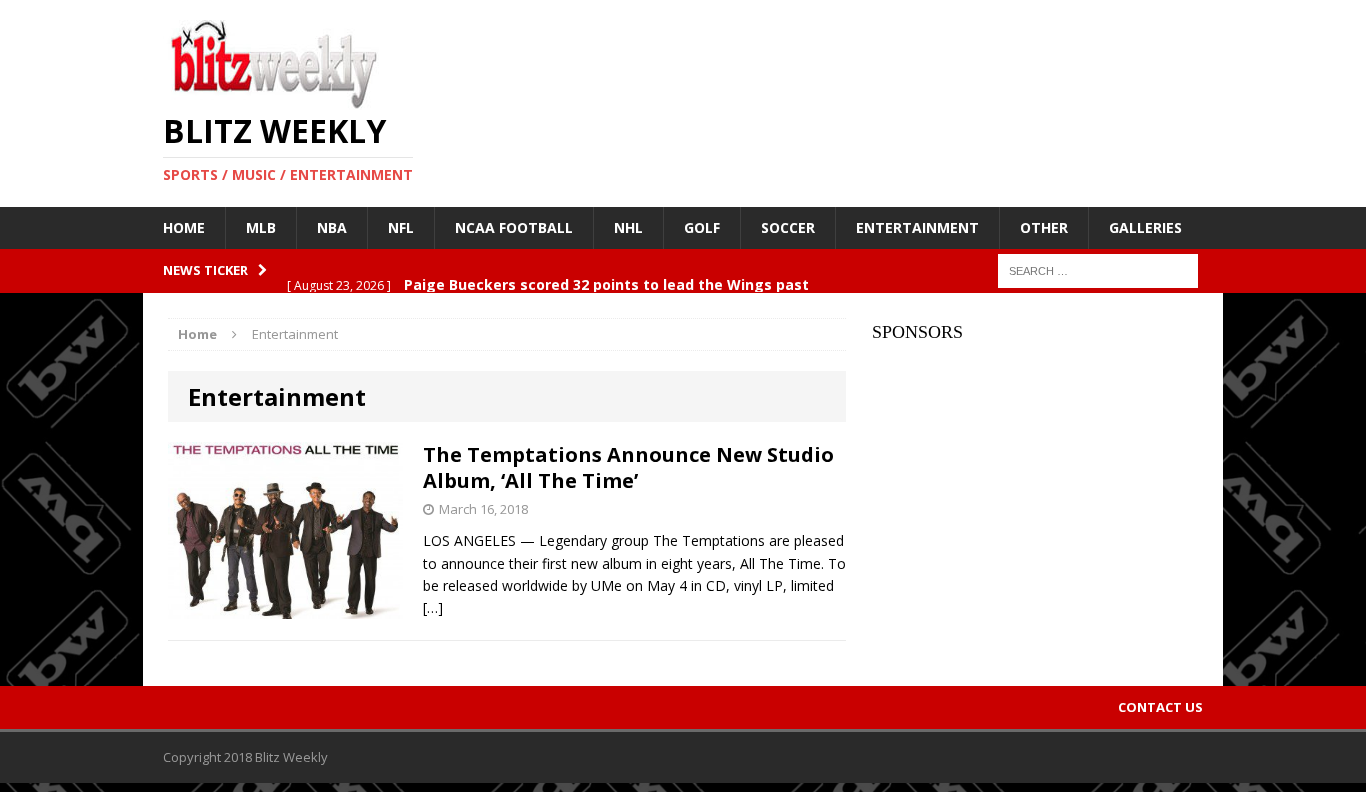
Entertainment (917, 227)
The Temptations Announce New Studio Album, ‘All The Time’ (628, 467)
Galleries (1145, 227)
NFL (401, 227)
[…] (433, 607)
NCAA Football (514, 227)
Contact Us (1160, 707)
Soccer (788, 227)
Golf (702, 227)
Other (1044, 227)
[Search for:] (1098, 269)
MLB (261, 227)
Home (184, 227)
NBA (332, 227)
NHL (628, 227)
